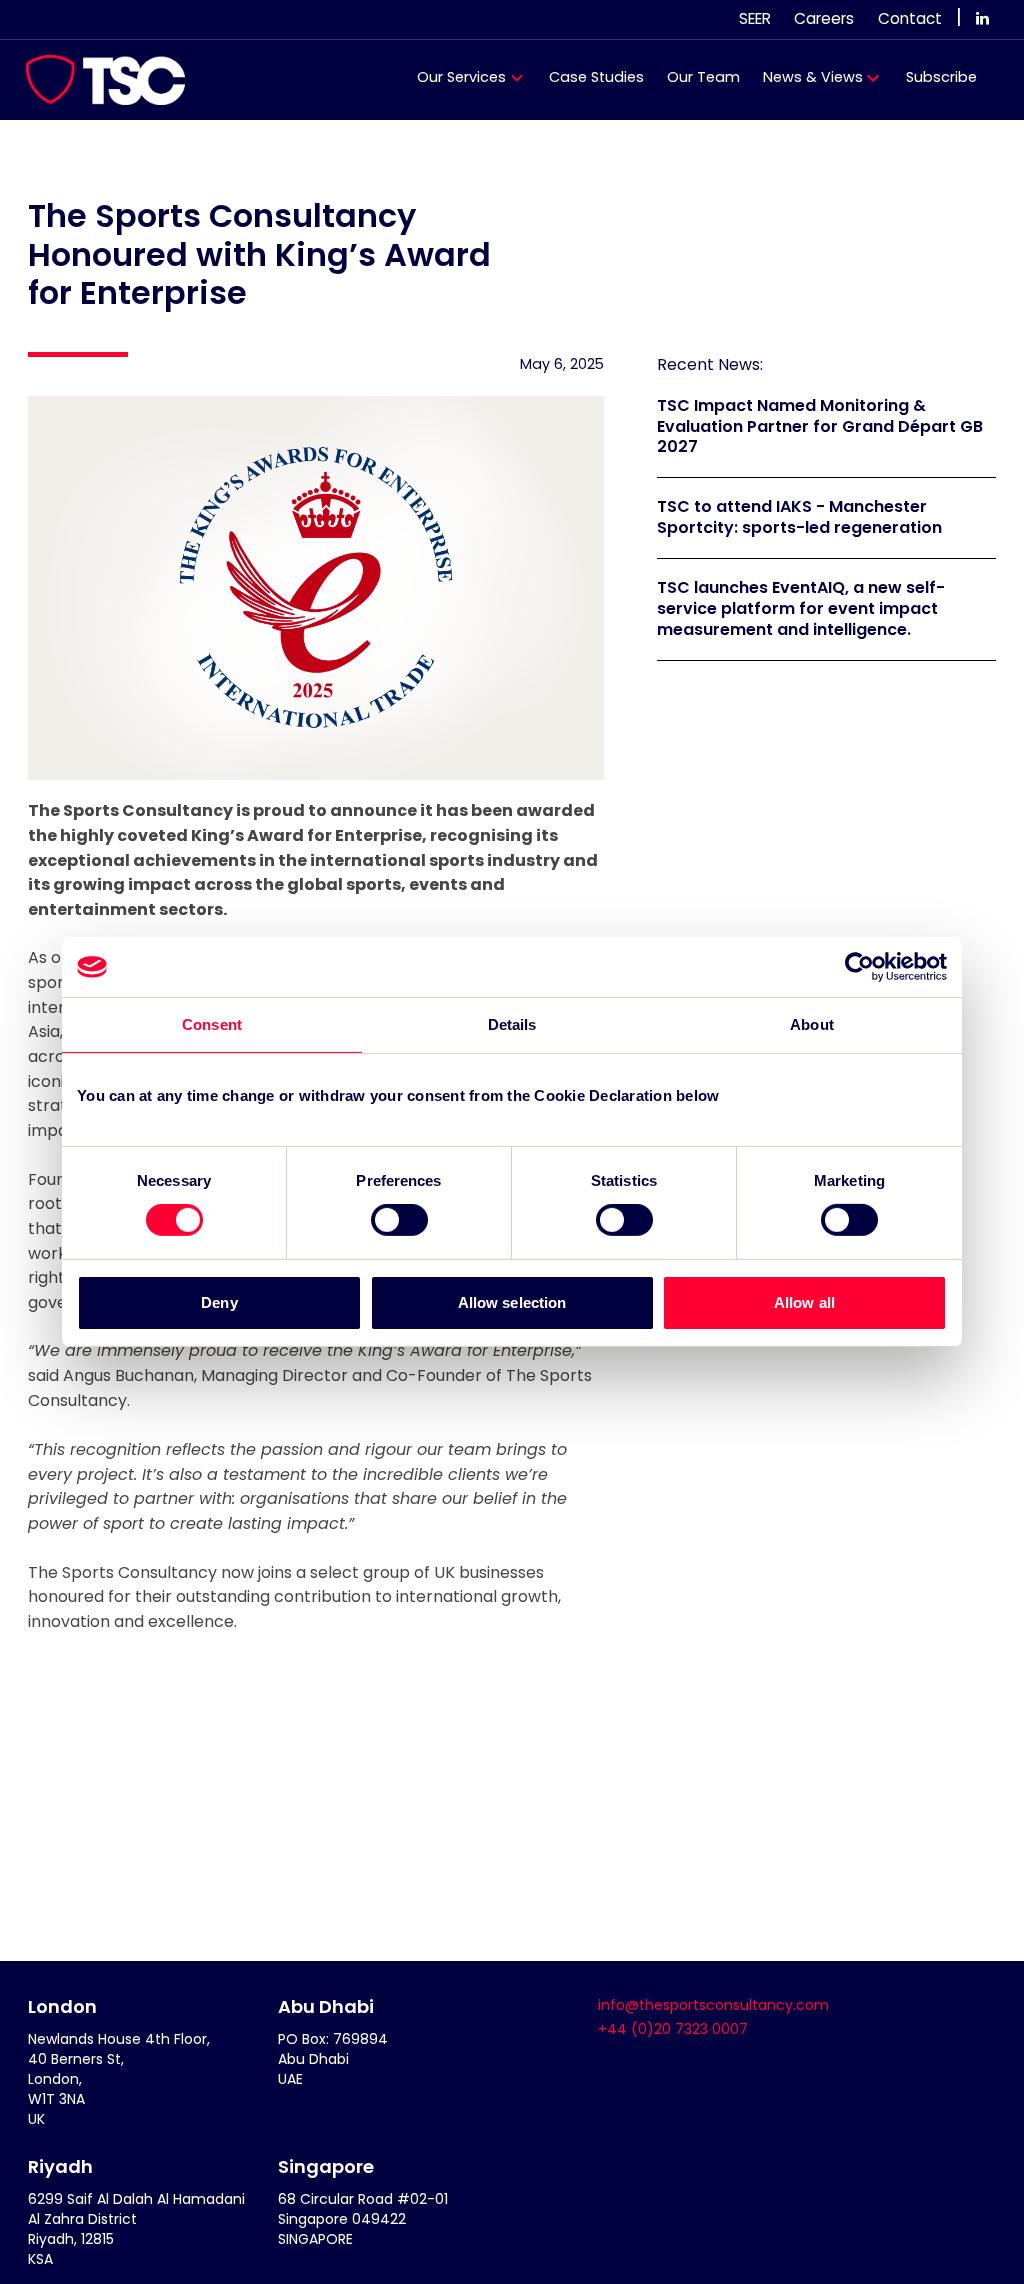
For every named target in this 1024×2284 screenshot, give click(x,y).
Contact (910, 18)
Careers (824, 18)
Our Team (703, 77)
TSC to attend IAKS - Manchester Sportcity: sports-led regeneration (799, 517)
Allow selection (512, 1302)
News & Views (813, 77)
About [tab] (812, 1024)
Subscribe (941, 77)
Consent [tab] (212, 1024)
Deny (219, 1302)
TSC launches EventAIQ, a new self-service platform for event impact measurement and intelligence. (801, 608)
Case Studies (596, 77)
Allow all (804, 1302)
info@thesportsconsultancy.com (713, 2005)
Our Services (461, 77)
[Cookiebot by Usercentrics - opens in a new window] (859, 967)
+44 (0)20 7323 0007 (673, 2029)
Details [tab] (512, 1024)
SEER (755, 18)
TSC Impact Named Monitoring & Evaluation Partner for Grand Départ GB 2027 (820, 426)
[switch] (399, 1220)
